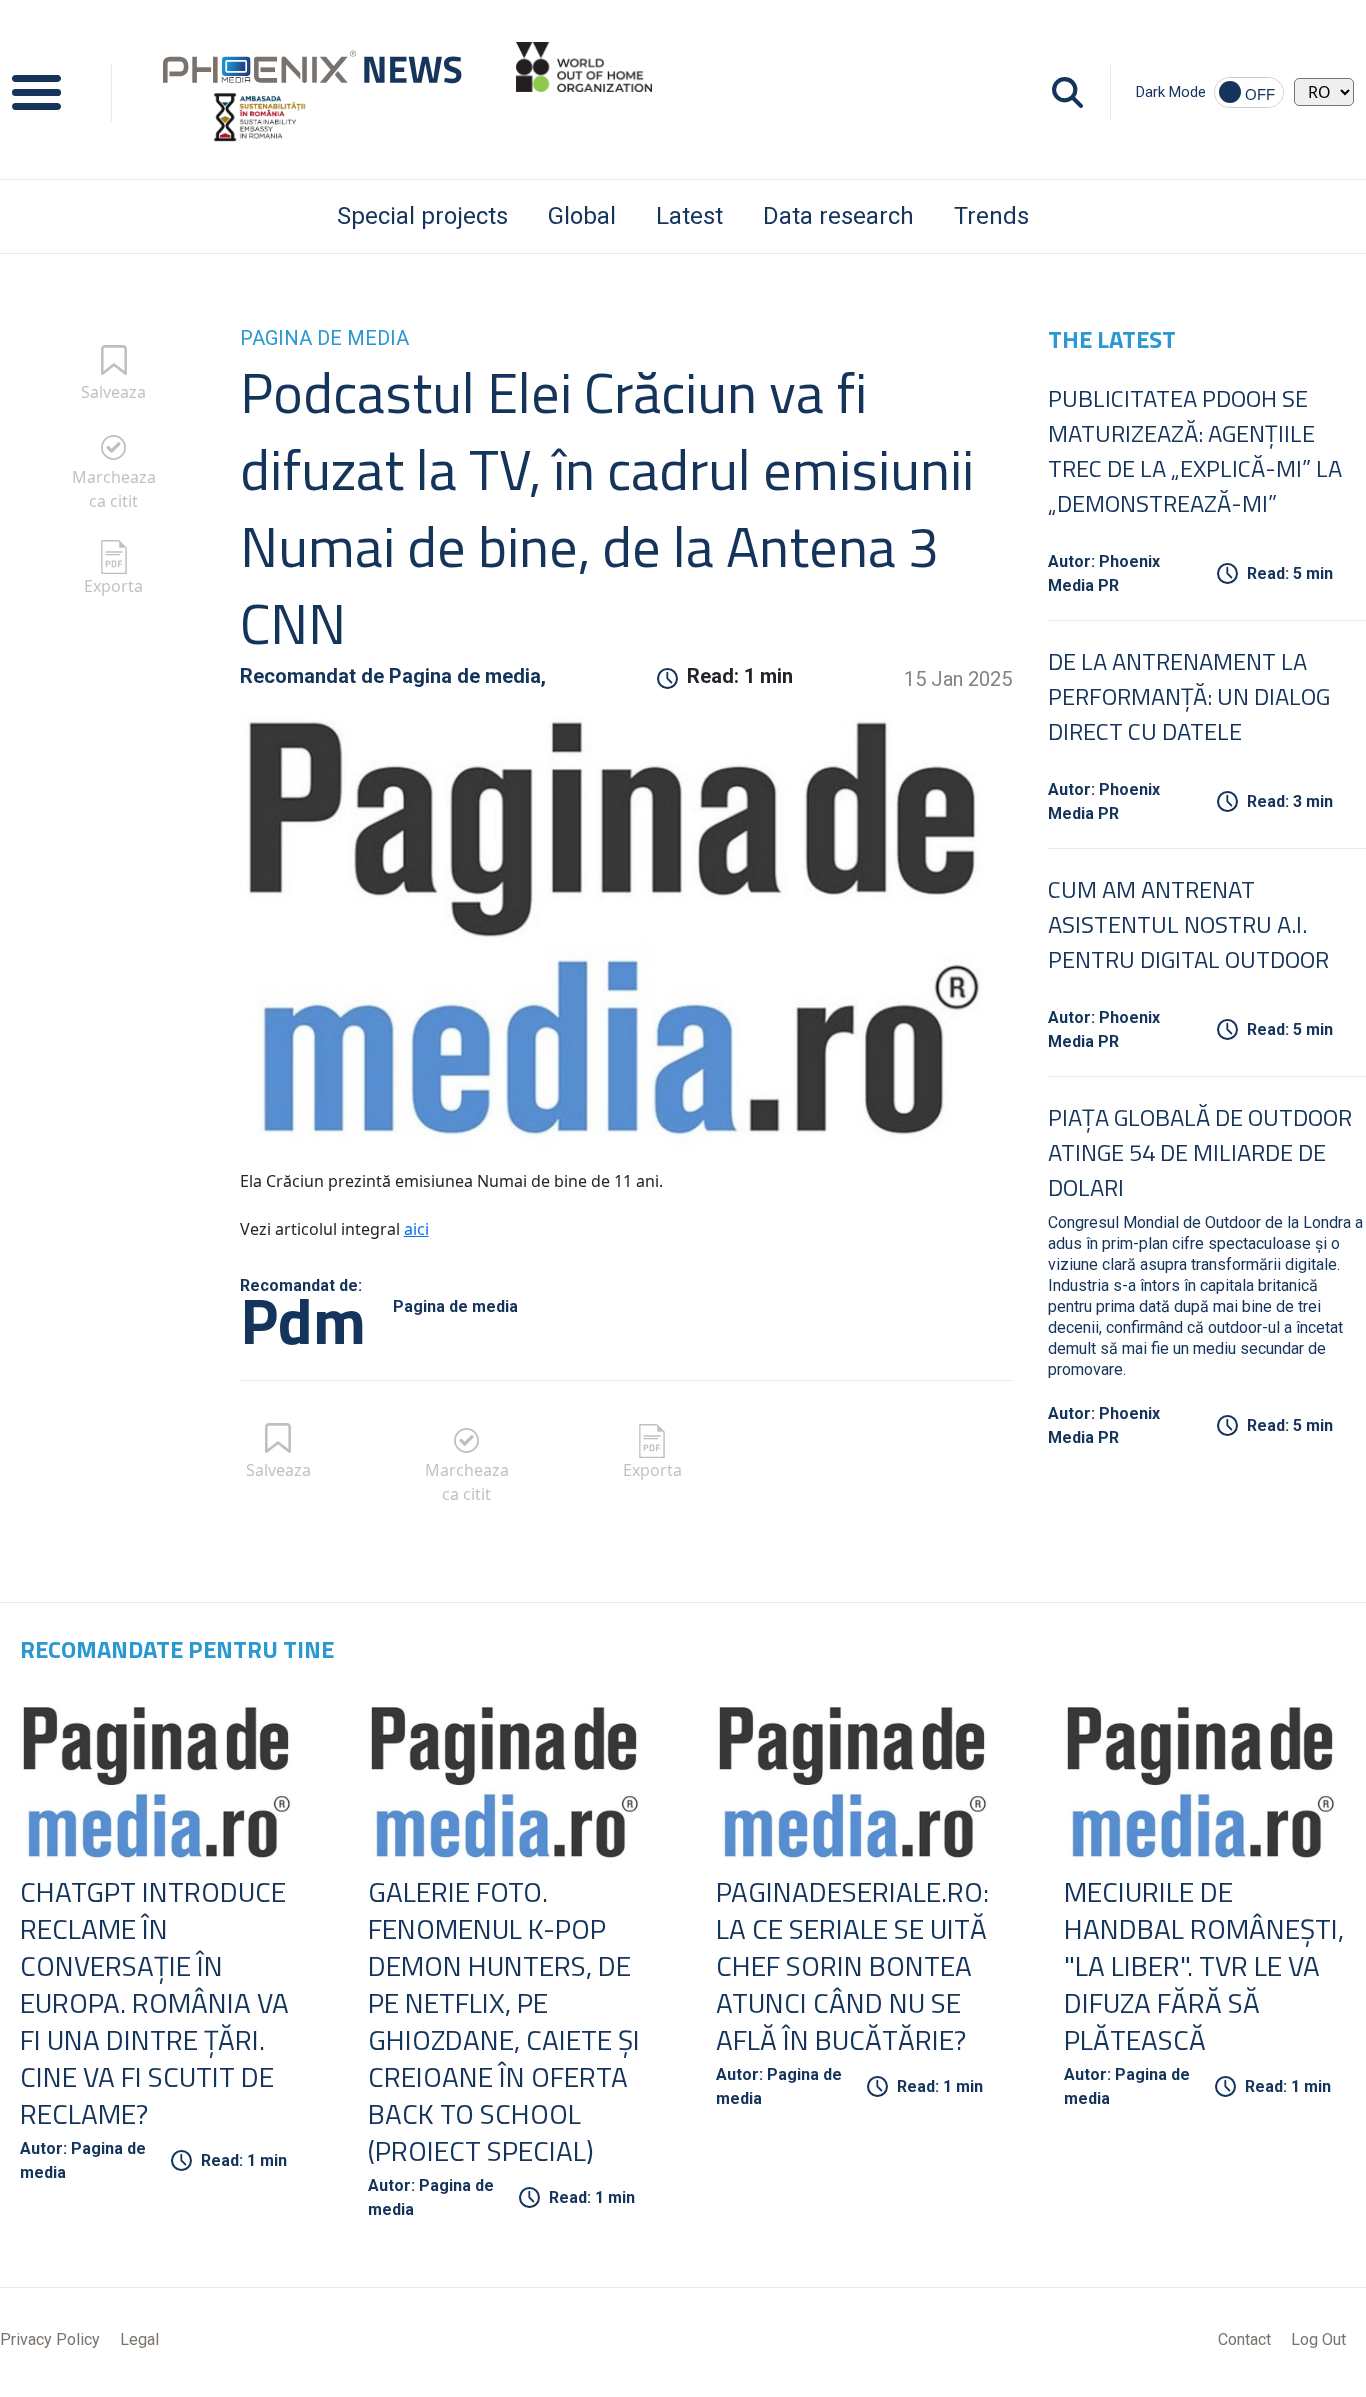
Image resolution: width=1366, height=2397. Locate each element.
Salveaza (113, 392)
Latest (689, 216)
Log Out (1318, 2339)
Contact (1244, 2339)
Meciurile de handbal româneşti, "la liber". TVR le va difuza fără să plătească (1204, 1965)
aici (416, 1229)
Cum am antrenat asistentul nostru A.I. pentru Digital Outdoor (1188, 924)
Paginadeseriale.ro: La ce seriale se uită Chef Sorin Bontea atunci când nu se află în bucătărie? (852, 1965)
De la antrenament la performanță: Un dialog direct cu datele (1189, 696)
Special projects (422, 216)
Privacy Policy (50, 2339)
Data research (838, 216)
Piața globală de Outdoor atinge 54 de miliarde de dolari (1200, 1152)
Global (582, 216)
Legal (139, 2339)
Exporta (113, 586)
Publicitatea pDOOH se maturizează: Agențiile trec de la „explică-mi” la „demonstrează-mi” (1195, 450)
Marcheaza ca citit (114, 489)
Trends (991, 216)
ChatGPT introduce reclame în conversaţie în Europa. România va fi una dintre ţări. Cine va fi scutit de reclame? (154, 2002)
